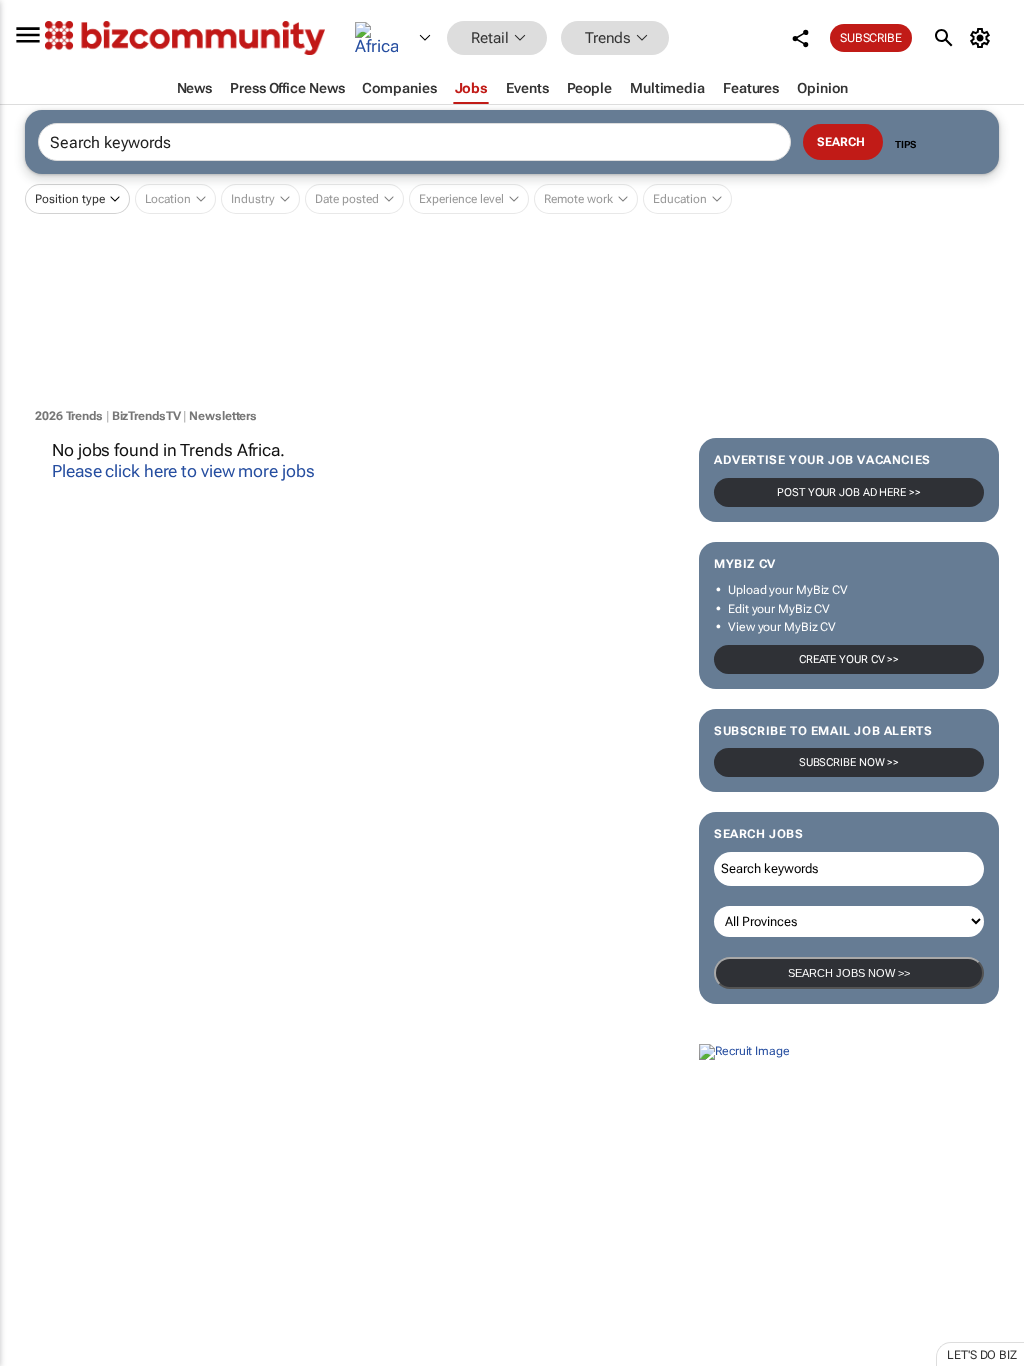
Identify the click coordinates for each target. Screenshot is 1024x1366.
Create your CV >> (849, 659)
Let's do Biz (982, 1355)
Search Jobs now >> (849, 973)
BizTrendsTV (146, 416)
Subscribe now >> (849, 762)
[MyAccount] (983, 38)
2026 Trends (69, 416)
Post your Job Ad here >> (849, 492)
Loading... (38, 1233)
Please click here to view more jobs (183, 471)
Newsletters (223, 416)
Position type (70, 199)
